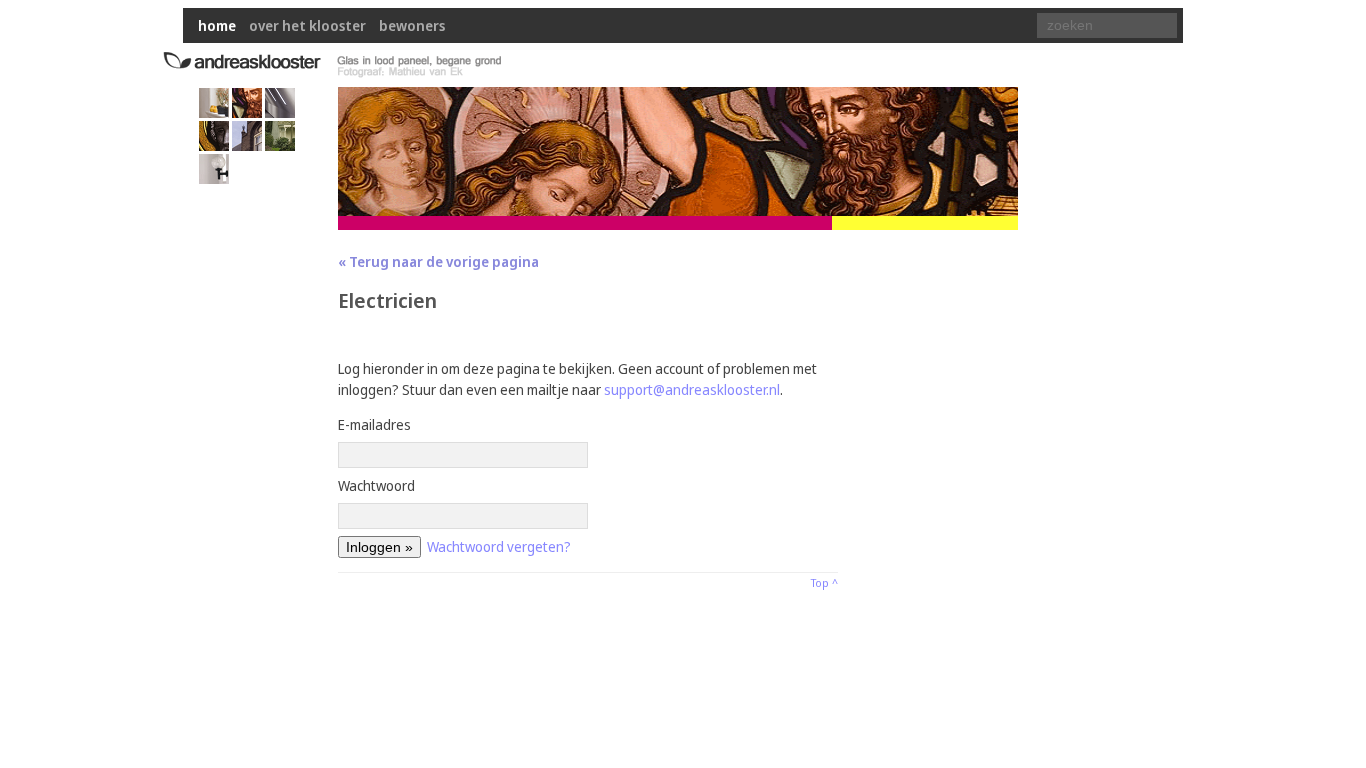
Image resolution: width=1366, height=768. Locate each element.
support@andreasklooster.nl (692, 389)
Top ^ (824, 582)
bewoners (412, 25)
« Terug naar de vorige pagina (438, 261)
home (217, 25)
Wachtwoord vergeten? (499, 546)
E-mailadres (374, 424)
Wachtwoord (376, 485)
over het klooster (307, 25)
